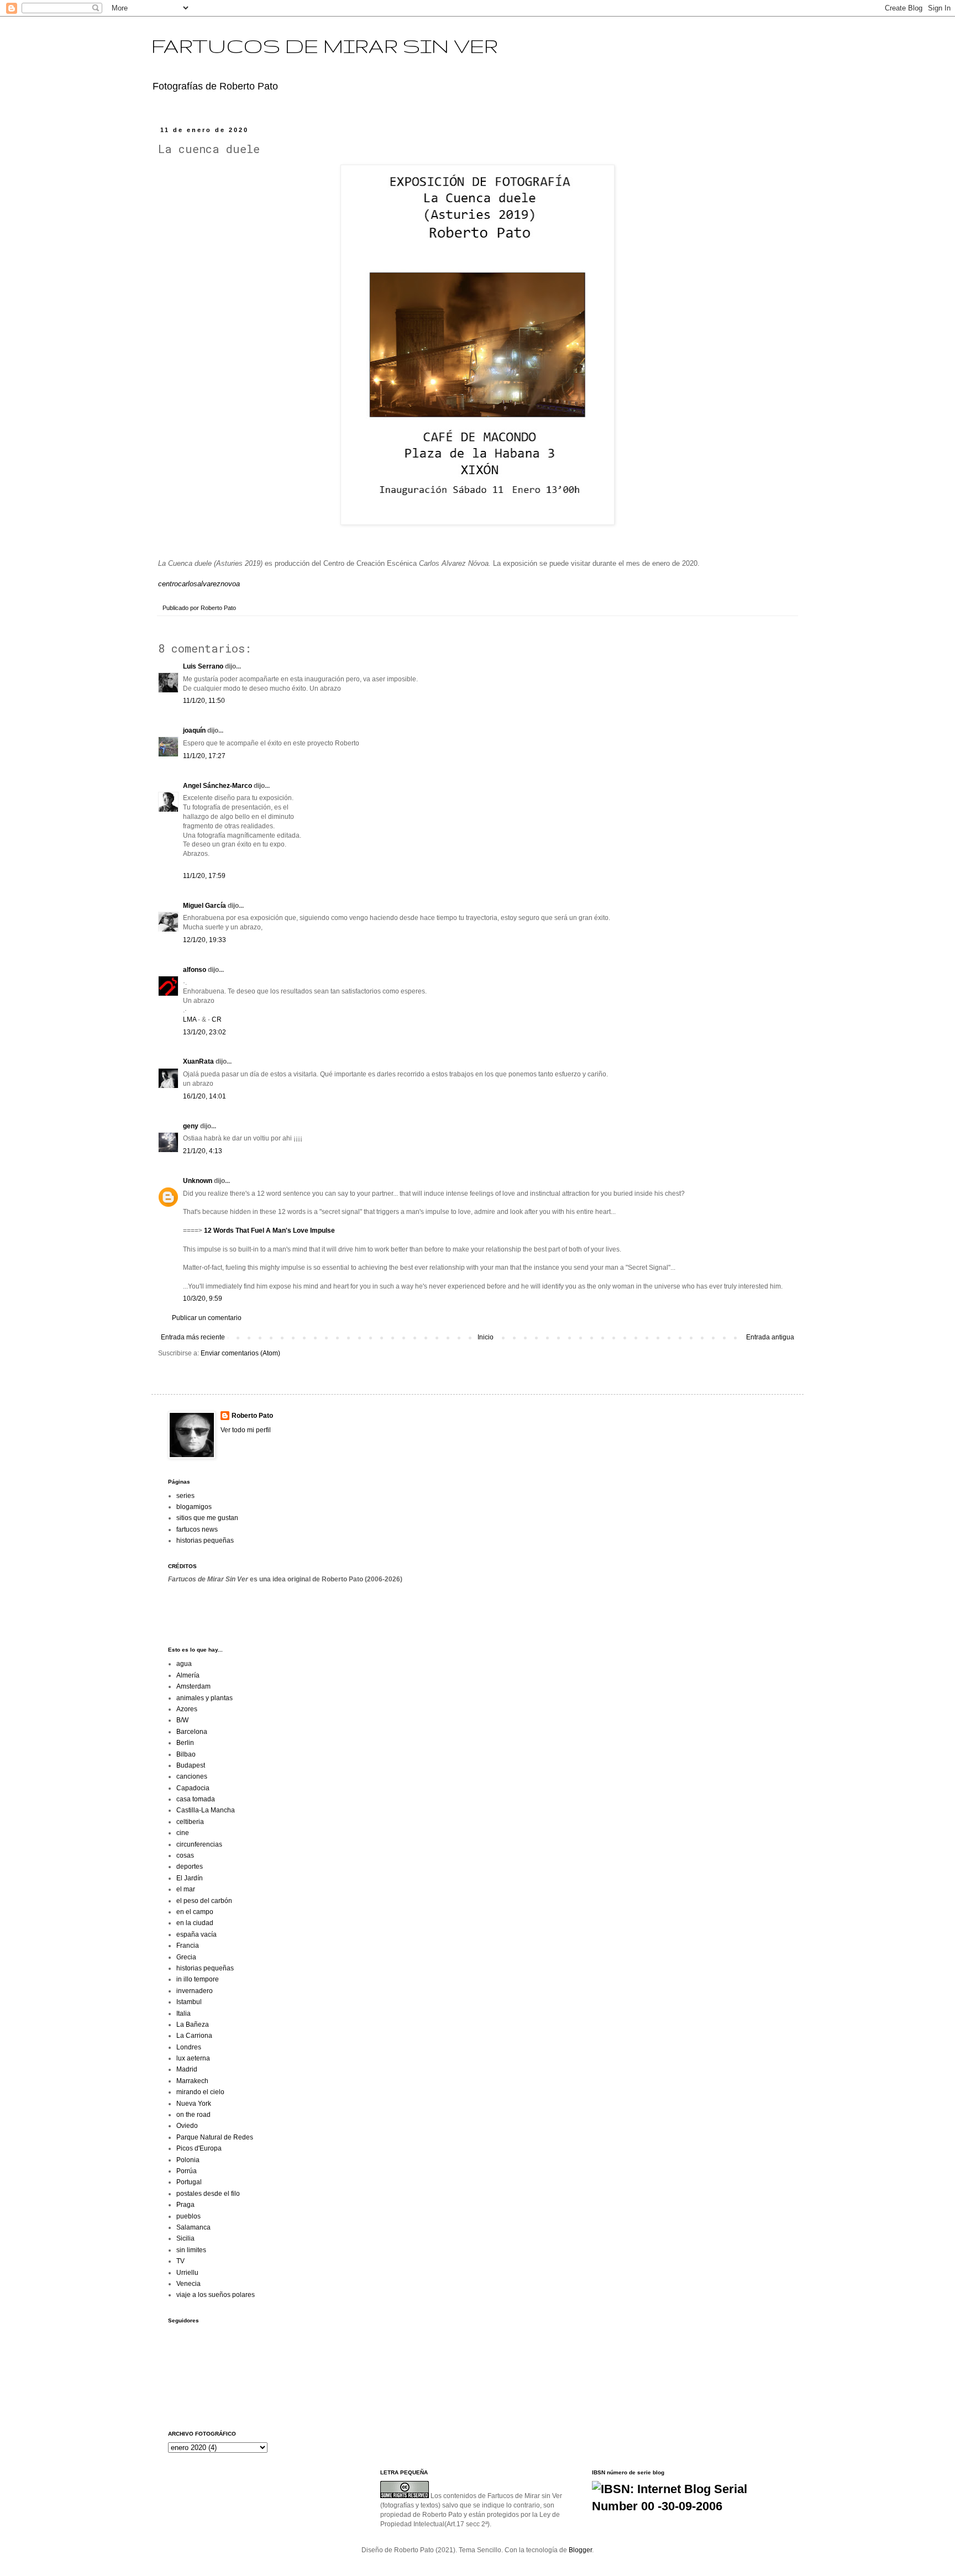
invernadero (195, 1991)
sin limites (191, 2250)
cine (183, 1833)
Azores (187, 1709)
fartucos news (197, 1529)
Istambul (189, 2002)
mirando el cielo (200, 2092)
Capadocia (193, 1788)
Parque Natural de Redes (215, 2137)
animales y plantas (204, 1698)
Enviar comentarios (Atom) (240, 1353)
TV (180, 2261)
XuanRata (198, 1061)
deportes (190, 1867)
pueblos (188, 2216)
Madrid (187, 2069)
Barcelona (192, 1732)
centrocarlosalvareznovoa (199, 584)
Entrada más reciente (193, 1337)
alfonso (195, 970)
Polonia (188, 2160)
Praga (185, 2205)
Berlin (185, 1743)
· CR (215, 1019)
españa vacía (196, 1934)
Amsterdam (193, 1686)
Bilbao (186, 1754)
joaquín (194, 730)
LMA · (192, 1019)
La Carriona (194, 2036)
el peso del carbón (204, 1901)
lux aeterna (193, 2058)
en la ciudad (195, 1923)
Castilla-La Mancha (206, 1810)
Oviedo (187, 2126)
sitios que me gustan (207, 1518)
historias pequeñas (205, 1541)
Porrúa (187, 2171)
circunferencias (199, 1844)
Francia (188, 1946)
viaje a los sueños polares (216, 2295)
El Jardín (190, 1878)
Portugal (189, 2182)
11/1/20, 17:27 (204, 756)
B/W (182, 1720)
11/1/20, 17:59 (204, 876)
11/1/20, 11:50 (204, 701)
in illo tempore (198, 1979)
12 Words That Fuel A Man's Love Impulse (269, 1231)
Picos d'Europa (199, 2148)
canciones (192, 1776)
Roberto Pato (252, 1416)
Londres (189, 2047)
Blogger (580, 2550)
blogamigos (194, 1507)
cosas (185, 1855)
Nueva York (194, 2104)
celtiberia (190, 1822)
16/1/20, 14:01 (204, 1096)
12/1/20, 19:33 (204, 940)
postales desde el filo (208, 2194)
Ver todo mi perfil (246, 1430)
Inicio (486, 1337)
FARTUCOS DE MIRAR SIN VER (325, 46)
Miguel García (204, 906)
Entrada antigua (770, 1337)
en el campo (195, 1912)
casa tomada (196, 1799)
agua (184, 1664)
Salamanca (193, 2227)
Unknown (198, 1181)
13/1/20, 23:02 (204, 1032)
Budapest (191, 1765)
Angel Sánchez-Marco (217, 786)
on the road (193, 2115)
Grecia (186, 1957)
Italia (183, 2014)
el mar (186, 1889)
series (185, 1496)
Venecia (188, 2284)
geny (191, 1126)
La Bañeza (193, 2025)
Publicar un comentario (207, 1318)
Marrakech (192, 2081)
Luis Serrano (203, 666)
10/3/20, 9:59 (203, 1298)
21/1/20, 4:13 (203, 1151)
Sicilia (185, 2238)
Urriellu (187, 2273)
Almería (188, 1675)
